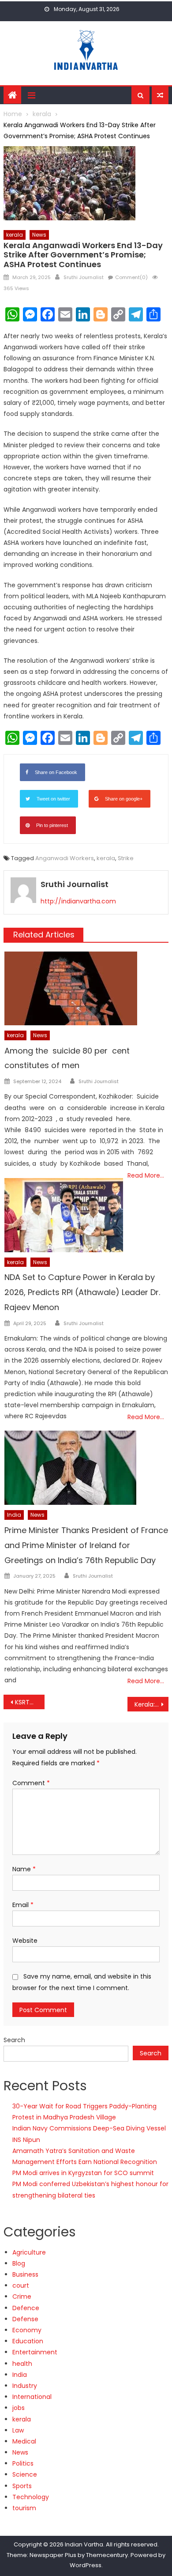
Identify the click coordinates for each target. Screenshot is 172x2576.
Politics (23, 2463)
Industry (25, 2386)
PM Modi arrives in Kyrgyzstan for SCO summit (83, 2173)
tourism (24, 2508)
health (22, 2364)
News (39, 235)
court (21, 2285)
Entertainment (35, 2352)
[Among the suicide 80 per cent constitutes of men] (86, 988)
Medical (24, 2441)
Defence (26, 2308)
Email (23, 1905)
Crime (22, 2296)
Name (24, 1869)
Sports (22, 2486)
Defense (25, 2319)
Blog (19, 2263)
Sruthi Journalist (84, 277)
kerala (15, 235)
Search (14, 2040)
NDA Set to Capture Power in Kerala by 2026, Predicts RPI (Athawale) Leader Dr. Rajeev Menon (82, 1292)
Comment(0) (131, 277)
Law (18, 2430)
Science (25, 2474)
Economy (27, 2330)
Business (25, 2274)
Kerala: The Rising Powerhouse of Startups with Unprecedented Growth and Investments (152, 1704)
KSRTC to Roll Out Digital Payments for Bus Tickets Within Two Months (30, 1702)
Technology (31, 2497)
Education (28, 2341)
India (14, 1515)
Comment (31, 1783)
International (32, 2397)
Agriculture (29, 2252)
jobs (19, 2408)
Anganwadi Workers (65, 858)
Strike (126, 858)
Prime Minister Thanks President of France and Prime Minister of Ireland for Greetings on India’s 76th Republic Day (86, 1545)
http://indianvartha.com (78, 901)
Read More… (146, 1175)
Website (25, 1941)
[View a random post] (160, 95)
